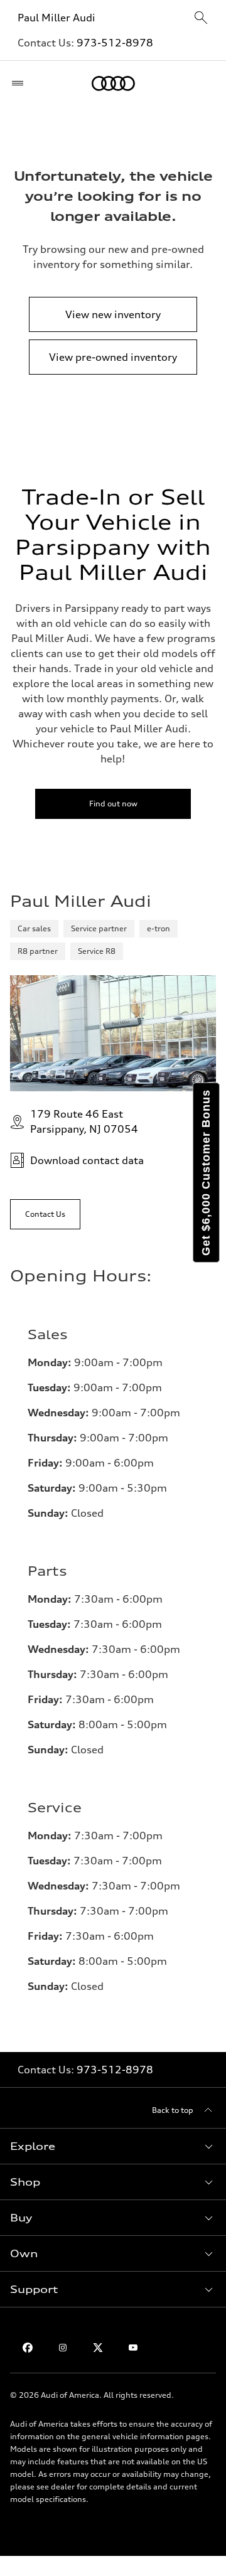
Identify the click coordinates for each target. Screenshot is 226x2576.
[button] (113, 2146)
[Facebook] (28, 2348)
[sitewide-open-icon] (201, 19)
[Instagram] (63, 2348)
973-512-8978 (115, 43)
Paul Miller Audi (58, 18)
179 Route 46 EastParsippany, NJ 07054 (84, 1121)
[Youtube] (133, 2348)
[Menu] (20, 83)
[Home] (113, 83)
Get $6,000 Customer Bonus (206, 1173)
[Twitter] (98, 2348)
